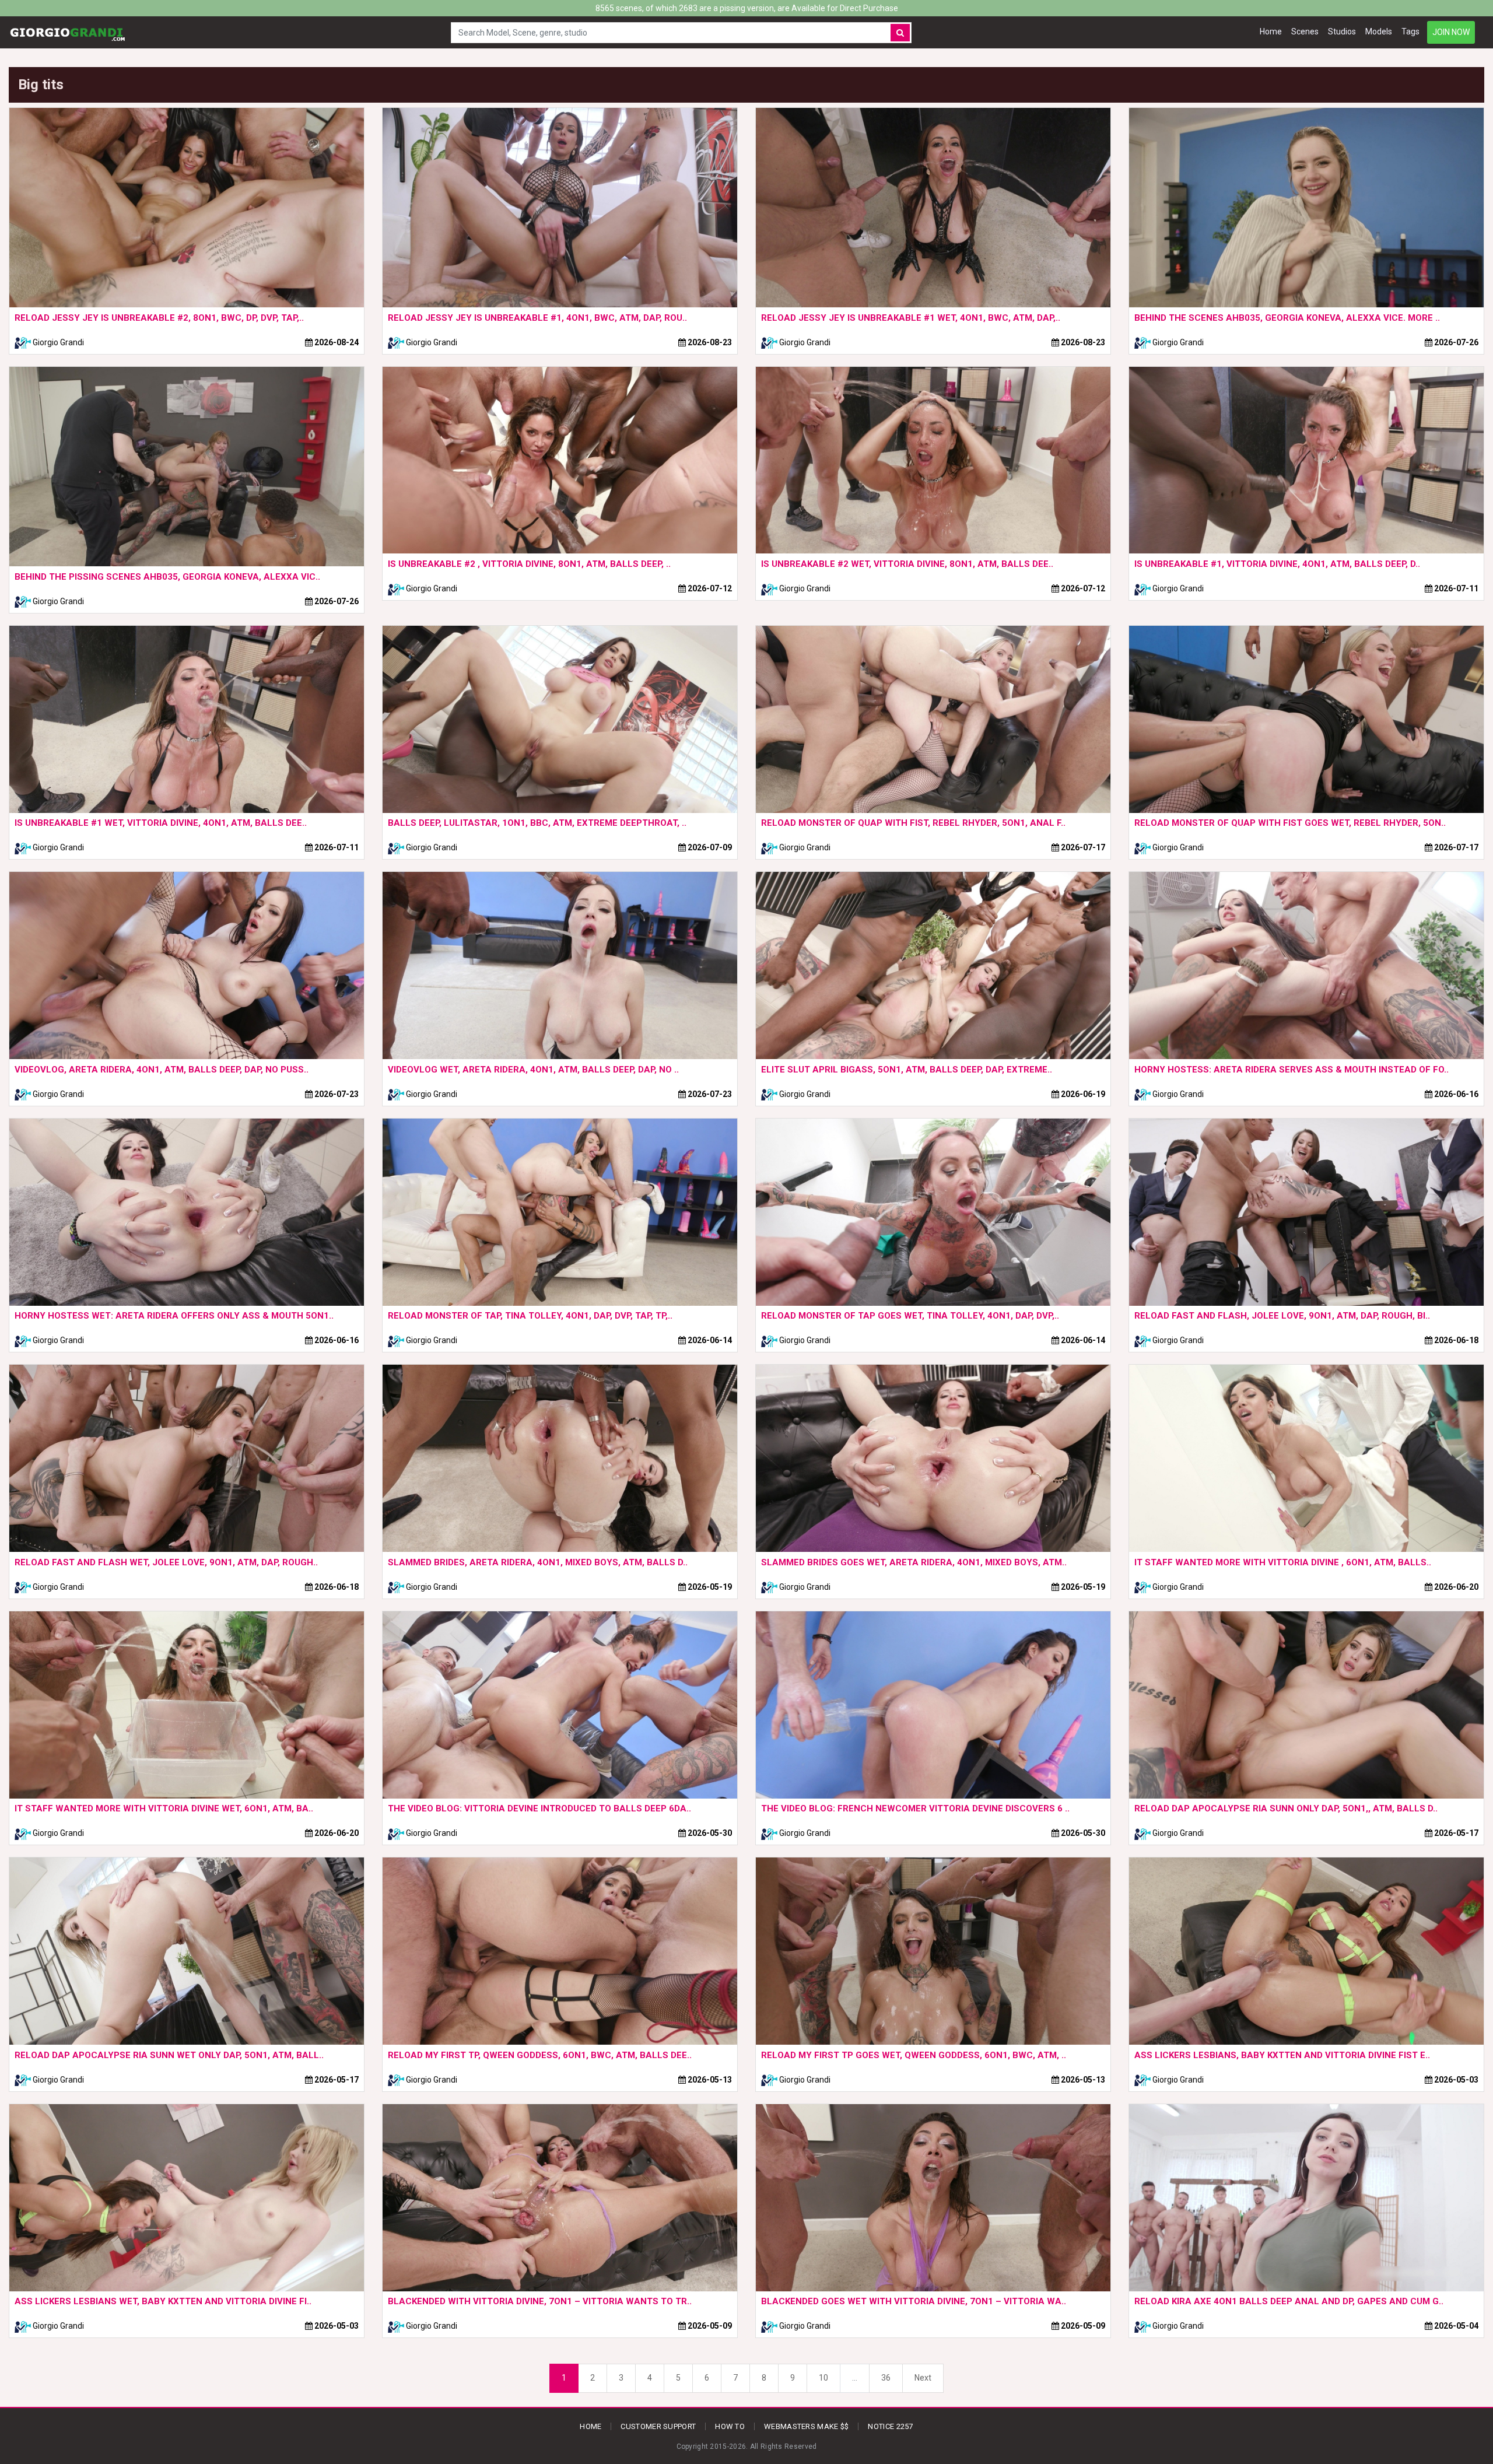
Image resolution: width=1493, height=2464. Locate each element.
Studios (1342, 31)
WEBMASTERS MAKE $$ (806, 2426)
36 (886, 2378)
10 (823, 2378)
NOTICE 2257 (890, 2426)
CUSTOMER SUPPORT (658, 2426)
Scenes (1305, 31)
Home (1271, 31)
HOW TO (730, 2426)
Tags (1410, 31)
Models (1379, 31)
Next (923, 2378)
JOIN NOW (1451, 32)
